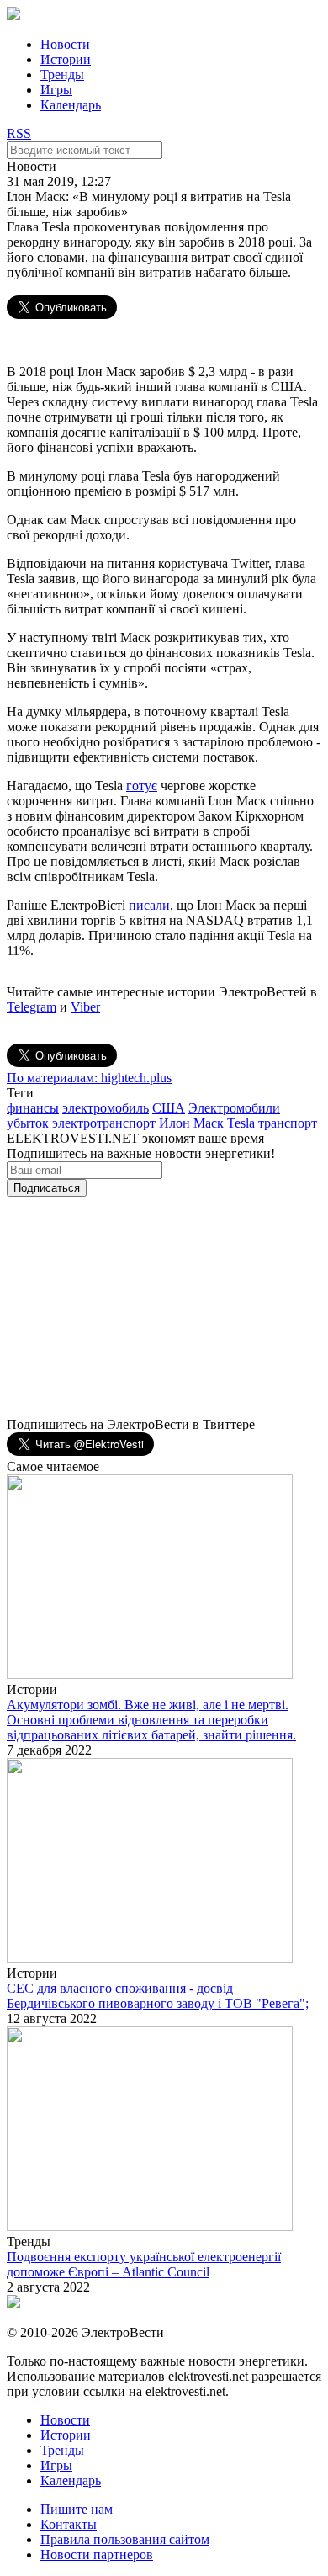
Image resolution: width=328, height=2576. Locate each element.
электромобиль (106, 1108)
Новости (65, 44)
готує (142, 786)
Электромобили (234, 1108)
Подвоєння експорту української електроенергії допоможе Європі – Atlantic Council (144, 2264)
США (169, 1108)
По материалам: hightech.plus (89, 1078)
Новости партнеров (97, 2555)
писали (149, 905)
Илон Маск (191, 1123)
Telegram (32, 1007)
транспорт (288, 1123)
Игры (56, 90)
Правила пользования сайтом (125, 2539)
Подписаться (47, 1188)
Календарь (71, 105)
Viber (85, 1007)
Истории (66, 59)
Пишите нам (77, 2509)
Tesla (241, 1123)
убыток (28, 1123)
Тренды (62, 74)
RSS (19, 133)
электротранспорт (104, 1123)
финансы (33, 1108)
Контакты (69, 2524)
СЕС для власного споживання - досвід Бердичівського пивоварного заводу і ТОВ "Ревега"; (158, 1996)
